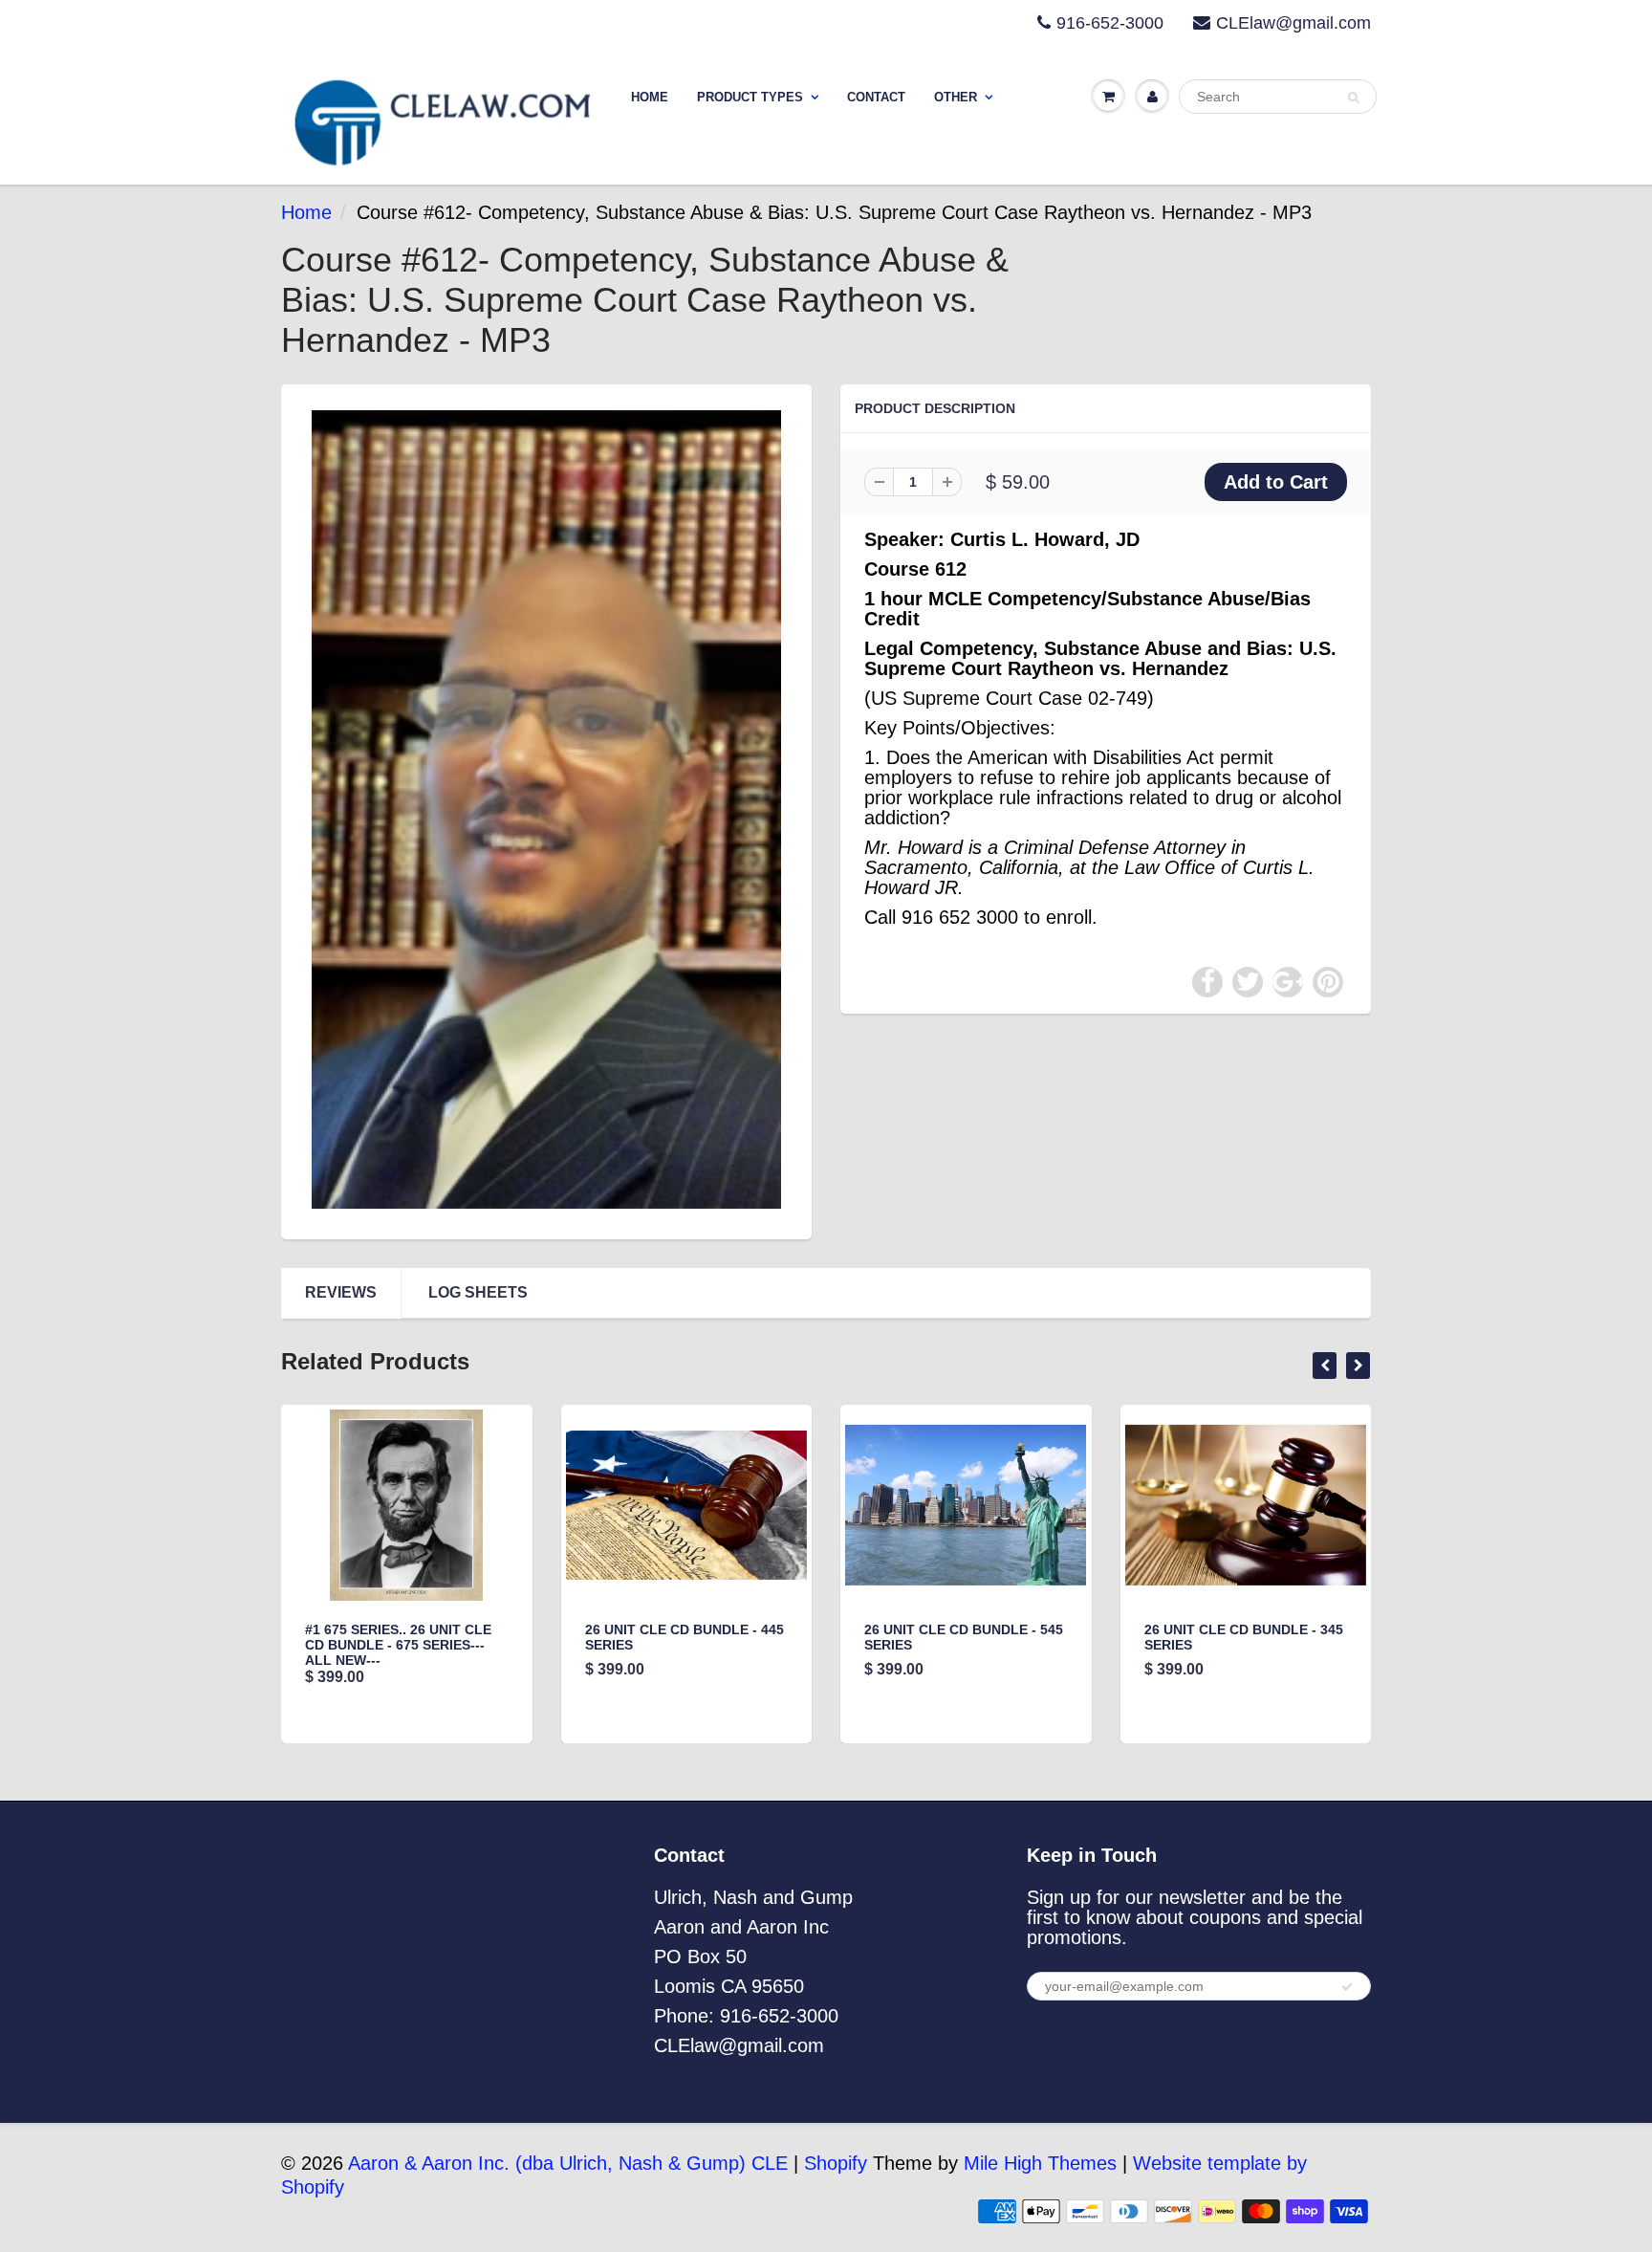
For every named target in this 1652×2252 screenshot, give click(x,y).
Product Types (750, 97)
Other (956, 97)
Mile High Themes (1040, 2163)
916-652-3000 (1110, 23)
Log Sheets (478, 1292)
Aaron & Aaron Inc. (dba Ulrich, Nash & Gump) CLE (568, 2163)
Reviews (341, 1292)
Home (650, 97)
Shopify (836, 2163)
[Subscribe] (1347, 1987)
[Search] (1353, 98)
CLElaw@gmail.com (1293, 23)
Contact (876, 97)
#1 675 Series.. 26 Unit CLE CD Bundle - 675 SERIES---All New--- (398, 1645)
